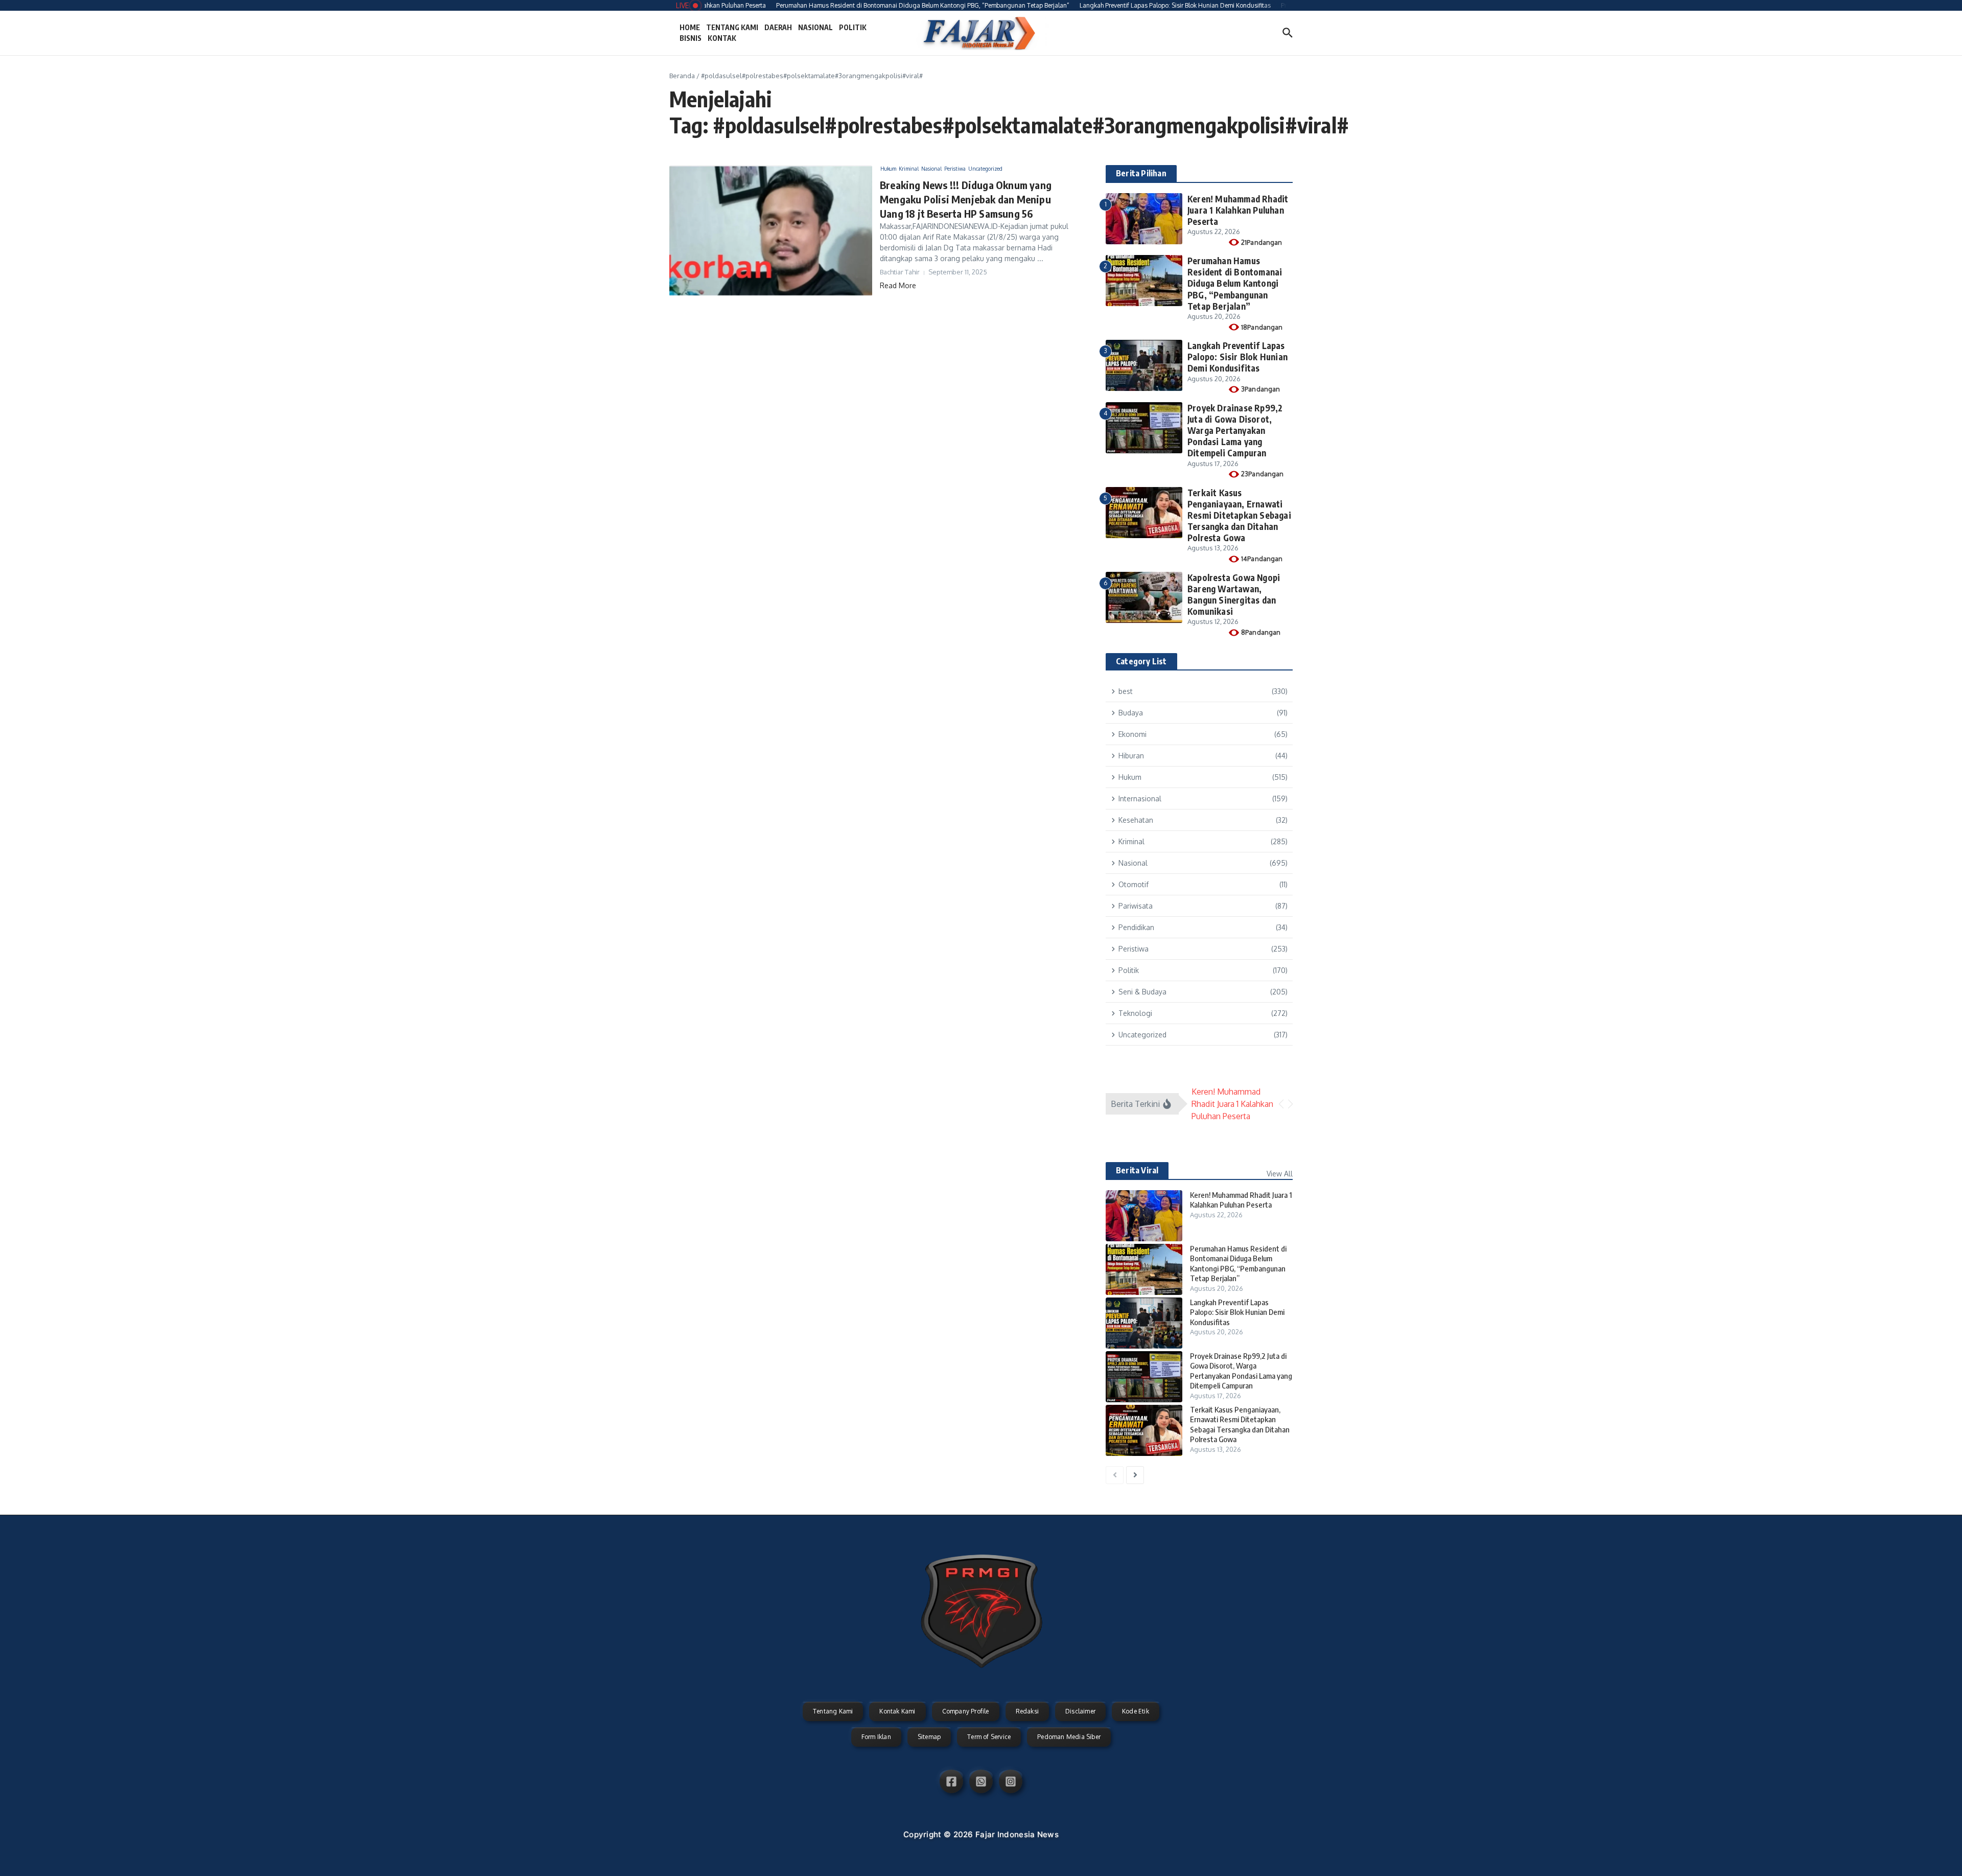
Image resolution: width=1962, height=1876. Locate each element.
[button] (1281, 1104)
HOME (690, 27)
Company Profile (966, 1711)
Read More (898, 285)
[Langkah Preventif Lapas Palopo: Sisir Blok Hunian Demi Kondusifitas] (1144, 1323)
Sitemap (929, 1737)
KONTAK (722, 38)
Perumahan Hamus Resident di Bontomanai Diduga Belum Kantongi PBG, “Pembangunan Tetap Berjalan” (1235, 283)
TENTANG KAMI (732, 27)
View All (1280, 1174)
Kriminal (909, 169)
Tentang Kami (833, 1711)
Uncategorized (985, 169)
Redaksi (1027, 1711)
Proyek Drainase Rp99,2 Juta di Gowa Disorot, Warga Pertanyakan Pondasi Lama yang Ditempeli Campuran (1235, 430)
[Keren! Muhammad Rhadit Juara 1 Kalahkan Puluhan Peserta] (1144, 1216)
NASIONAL (815, 27)
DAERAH (778, 27)
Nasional (931, 169)
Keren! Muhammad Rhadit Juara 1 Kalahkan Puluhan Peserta (1238, 210)
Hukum (888, 169)
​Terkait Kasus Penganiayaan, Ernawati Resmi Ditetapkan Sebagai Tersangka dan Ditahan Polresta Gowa (1239, 515)
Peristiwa (955, 169)
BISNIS (691, 38)
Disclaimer (1080, 1711)
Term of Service (989, 1737)
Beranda (682, 76)
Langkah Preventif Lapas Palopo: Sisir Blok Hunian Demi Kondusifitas (1237, 357)
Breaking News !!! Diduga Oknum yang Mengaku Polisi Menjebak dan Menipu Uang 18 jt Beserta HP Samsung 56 (966, 199)
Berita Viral (1137, 1170)
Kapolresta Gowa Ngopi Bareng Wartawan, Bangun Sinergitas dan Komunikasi (1234, 594)
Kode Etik (1136, 1711)
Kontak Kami (897, 1711)
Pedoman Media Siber (1069, 1737)
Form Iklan (876, 1737)
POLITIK (853, 27)
